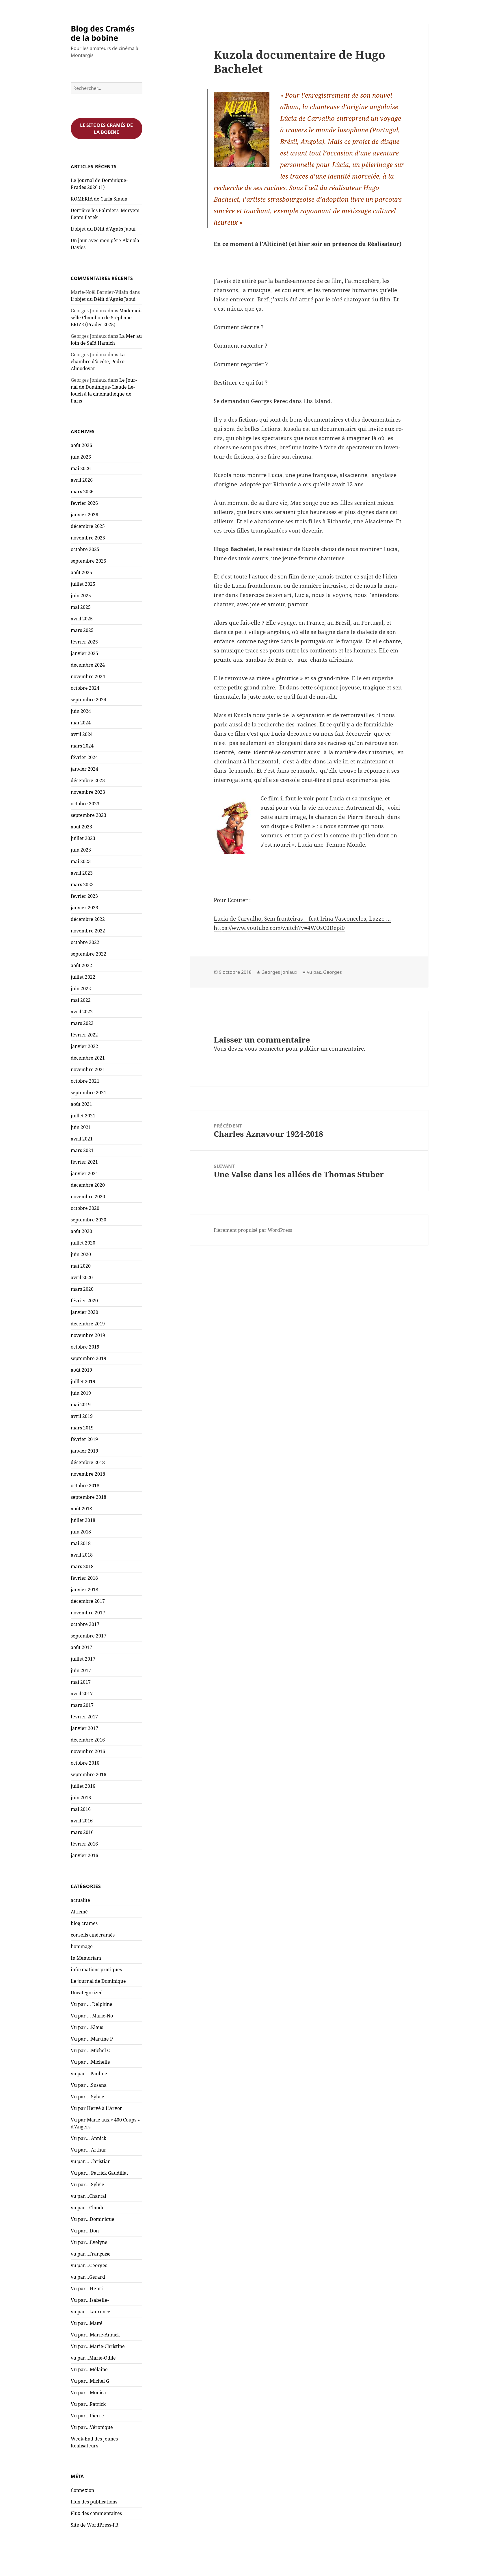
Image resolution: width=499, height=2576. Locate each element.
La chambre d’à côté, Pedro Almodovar (98, 361)
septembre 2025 (89, 561)
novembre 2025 (88, 538)
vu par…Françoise (91, 2254)
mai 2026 (81, 468)
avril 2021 (82, 1139)
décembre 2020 (88, 1185)
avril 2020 (82, 1277)
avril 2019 (82, 1416)
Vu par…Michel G (90, 2381)
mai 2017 (81, 1682)
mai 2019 (81, 1405)
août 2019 (81, 1370)
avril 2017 (82, 1694)
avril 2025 (82, 619)
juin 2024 (81, 711)
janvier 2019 (84, 1451)
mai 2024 (81, 723)
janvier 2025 (84, 653)
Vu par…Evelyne (89, 2242)
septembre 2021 (89, 1093)
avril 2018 (82, 1555)
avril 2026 (82, 480)
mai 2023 (81, 861)
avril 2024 (82, 734)
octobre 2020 (85, 1208)
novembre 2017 (88, 1613)
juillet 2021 (83, 1116)
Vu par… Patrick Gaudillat (99, 2173)
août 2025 (81, 572)
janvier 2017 (84, 1728)
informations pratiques (96, 1969)
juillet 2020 (83, 1243)
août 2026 (81, 445)
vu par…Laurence (91, 2312)
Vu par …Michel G (91, 2050)
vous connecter (264, 1049)
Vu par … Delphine (92, 2004)
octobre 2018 (85, 1485)
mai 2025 (81, 607)
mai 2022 (81, 1000)
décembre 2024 (88, 665)
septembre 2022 (89, 954)
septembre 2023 (89, 815)
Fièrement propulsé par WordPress (253, 1230)
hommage (82, 1946)
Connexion (82, 2490)
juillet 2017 (83, 1659)
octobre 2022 (85, 942)
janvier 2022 (84, 1046)
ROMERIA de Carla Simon (99, 199)
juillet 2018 (83, 1520)
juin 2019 (81, 1393)
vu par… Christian (91, 2161)
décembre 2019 (88, 1324)
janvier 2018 (84, 1590)
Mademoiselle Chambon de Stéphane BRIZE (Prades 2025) (106, 318)
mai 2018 (81, 1543)
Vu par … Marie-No (92, 2016)
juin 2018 (81, 1532)
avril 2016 (82, 1821)
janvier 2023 (84, 908)
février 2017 (84, 1717)
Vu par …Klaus (87, 2027)
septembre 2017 (89, 1636)
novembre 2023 (88, 792)
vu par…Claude (88, 2208)
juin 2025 (81, 596)
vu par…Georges (89, 2265)
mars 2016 (82, 1832)
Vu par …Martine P (92, 2039)
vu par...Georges (324, 972)
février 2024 (84, 757)
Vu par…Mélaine (89, 2369)
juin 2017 (81, 1670)
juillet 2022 (83, 977)
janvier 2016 (84, 1855)
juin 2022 (81, 989)
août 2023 (81, 827)
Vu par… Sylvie (87, 2184)
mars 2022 (82, 1023)
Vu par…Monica (88, 2393)
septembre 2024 (89, 700)
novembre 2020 (88, 1197)
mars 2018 (82, 1566)
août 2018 (81, 1509)
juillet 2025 (83, 584)
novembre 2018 (88, 1474)
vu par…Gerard (88, 2277)
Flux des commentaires (96, 2513)
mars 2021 (82, 1150)
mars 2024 (82, 746)
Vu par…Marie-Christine (98, 2346)
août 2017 (81, 1647)
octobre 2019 (85, 1347)
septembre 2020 (89, 1220)
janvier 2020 (84, 1312)
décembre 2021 (88, 1058)
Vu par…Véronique (92, 2427)
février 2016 (84, 1844)
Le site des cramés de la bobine (106, 129)
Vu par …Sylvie (87, 2097)
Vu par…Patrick (88, 2404)
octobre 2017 (85, 1624)
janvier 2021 (84, 1173)
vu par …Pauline (89, 2074)
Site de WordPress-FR (95, 2525)
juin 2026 (81, 457)
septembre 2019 (89, 1358)
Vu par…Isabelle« (91, 2300)
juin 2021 (81, 1127)
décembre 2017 (88, 1601)
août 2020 (81, 1231)
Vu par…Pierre (87, 2416)
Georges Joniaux (279, 972)
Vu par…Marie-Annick (95, 2335)
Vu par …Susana (89, 2085)
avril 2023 (82, 873)
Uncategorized (87, 1993)
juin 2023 (81, 850)
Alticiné (79, 1912)
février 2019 (84, 1439)
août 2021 (81, 1104)
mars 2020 (82, 1289)
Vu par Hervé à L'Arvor (96, 2108)
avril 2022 (82, 1012)
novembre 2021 (88, 1069)
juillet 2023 (83, 838)
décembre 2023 (88, 780)
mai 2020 (81, 1266)
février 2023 (84, 896)
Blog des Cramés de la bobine (103, 33)
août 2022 (81, 965)
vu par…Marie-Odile (93, 2358)
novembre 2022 (88, 931)
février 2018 (84, 1578)
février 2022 (84, 1035)
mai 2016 (81, 1809)
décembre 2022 (88, 919)
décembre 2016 (88, 1740)
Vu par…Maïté (87, 2323)
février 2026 (84, 503)
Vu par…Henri (87, 2288)
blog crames (84, 1923)
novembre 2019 (88, 1335)
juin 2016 (81, 1798)
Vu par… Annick (89, 2138)
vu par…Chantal (89, 2196)
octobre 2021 (85, 1081)
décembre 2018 (88, 1462)
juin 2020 (81, 1254)
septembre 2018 (89, 1497)
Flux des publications (94, 2502)
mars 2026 (82, 492)
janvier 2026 (84, 515)
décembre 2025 (88, 526)
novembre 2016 (88, 1751)
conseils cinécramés (93, 1935)
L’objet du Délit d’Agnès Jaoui (103, 229)
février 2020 (84, 1301)
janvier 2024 (84, 769)
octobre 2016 (85, 1763)
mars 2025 (82, 630)
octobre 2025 (85, 549)
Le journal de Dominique (98, 1981)
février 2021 (84, 1162)
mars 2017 (82, 1705)
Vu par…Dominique (93, 2219)
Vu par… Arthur (89, 2150)
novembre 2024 (88, 676)
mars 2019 (82, 1428)
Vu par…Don (85, 2231)
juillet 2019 (83, 1381)
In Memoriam (86, 1958)
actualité (80, 1900)
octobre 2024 (85, 688)
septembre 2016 (89, 1774)
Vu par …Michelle (90, 2062)
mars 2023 (82, 884)
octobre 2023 (85, 804)
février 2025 (84, 642)
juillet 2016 (83, 1786)
